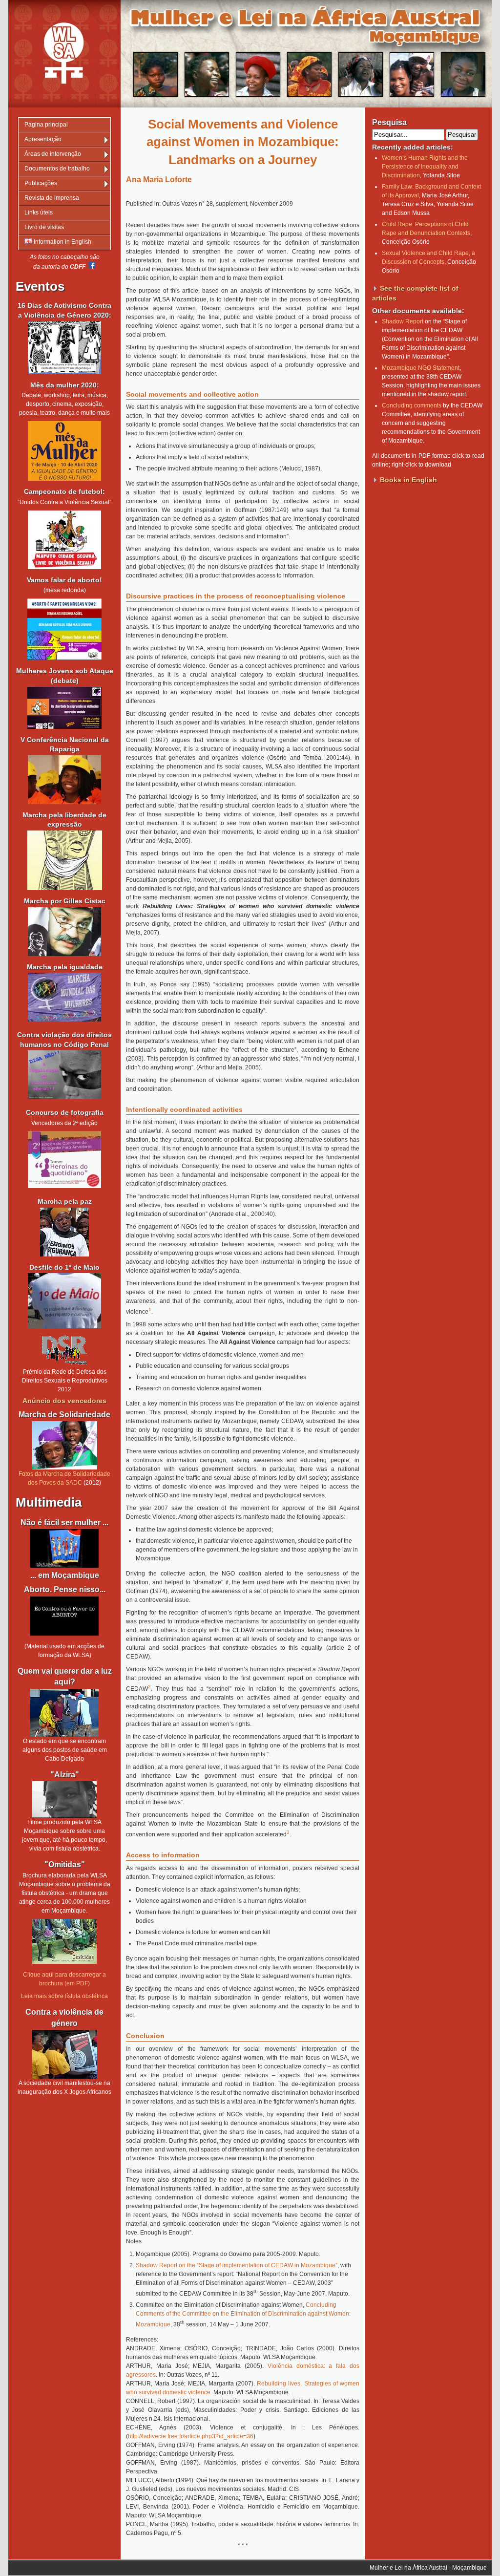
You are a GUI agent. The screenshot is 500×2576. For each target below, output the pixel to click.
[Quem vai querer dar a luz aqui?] (64, 1713)
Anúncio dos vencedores (64, 1401)
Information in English (62, 242)
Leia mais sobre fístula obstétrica (64, 1996)
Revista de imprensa (52, 198)
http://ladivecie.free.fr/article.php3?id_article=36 (191, 2436)
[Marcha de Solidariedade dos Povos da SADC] (64, 1445)
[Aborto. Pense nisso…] (64, 1634)
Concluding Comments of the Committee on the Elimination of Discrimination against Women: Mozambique (243, 2315)
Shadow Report (403, 321)
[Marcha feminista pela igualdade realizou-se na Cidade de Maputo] (64, 1020)
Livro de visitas (44, 227)
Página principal (46, 125)
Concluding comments (412, 405)
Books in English (408, 480)
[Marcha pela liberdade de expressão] (64, 932)
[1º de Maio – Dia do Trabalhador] (64, 1326)
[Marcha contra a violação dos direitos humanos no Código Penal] (64, 1097)
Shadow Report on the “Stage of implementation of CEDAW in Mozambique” (237, 2265)
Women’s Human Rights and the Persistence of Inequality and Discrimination (425, 167)
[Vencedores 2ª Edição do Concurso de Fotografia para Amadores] (64, 1186)
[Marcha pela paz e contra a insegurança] (64, 1232)
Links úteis (39, 213)
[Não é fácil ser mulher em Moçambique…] (64, 1548)
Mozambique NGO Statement (421, 368)
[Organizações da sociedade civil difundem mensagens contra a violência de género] (64, 2054)
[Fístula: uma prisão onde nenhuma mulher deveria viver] (64, 1799)
